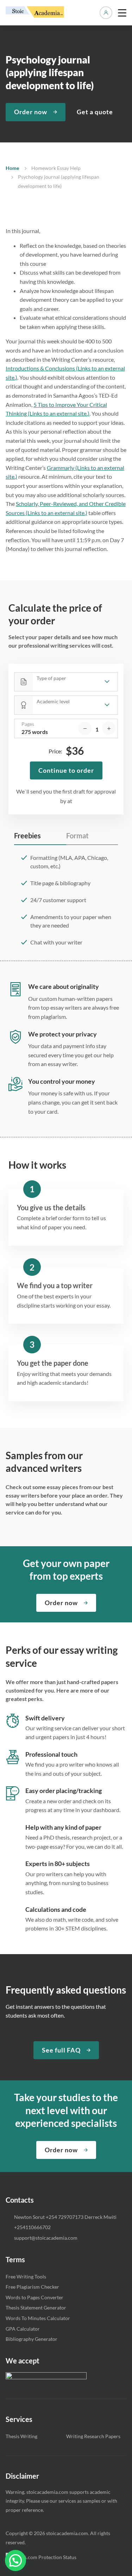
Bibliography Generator (32, 2339)
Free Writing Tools (26, 2277)
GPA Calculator (23, 2329)
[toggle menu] (122, 13)
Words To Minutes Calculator (38, 2318)
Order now (31, 112)
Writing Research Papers (93, 2436)
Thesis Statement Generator (36, 2308)
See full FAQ (61, 2050)
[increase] (109, 728)
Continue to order (66, 770)
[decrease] (85, 728)
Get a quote (95, 112)
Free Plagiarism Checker (32, 2287)
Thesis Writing (21, 2436)
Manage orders (106, 13)
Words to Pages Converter (34, 2297)
